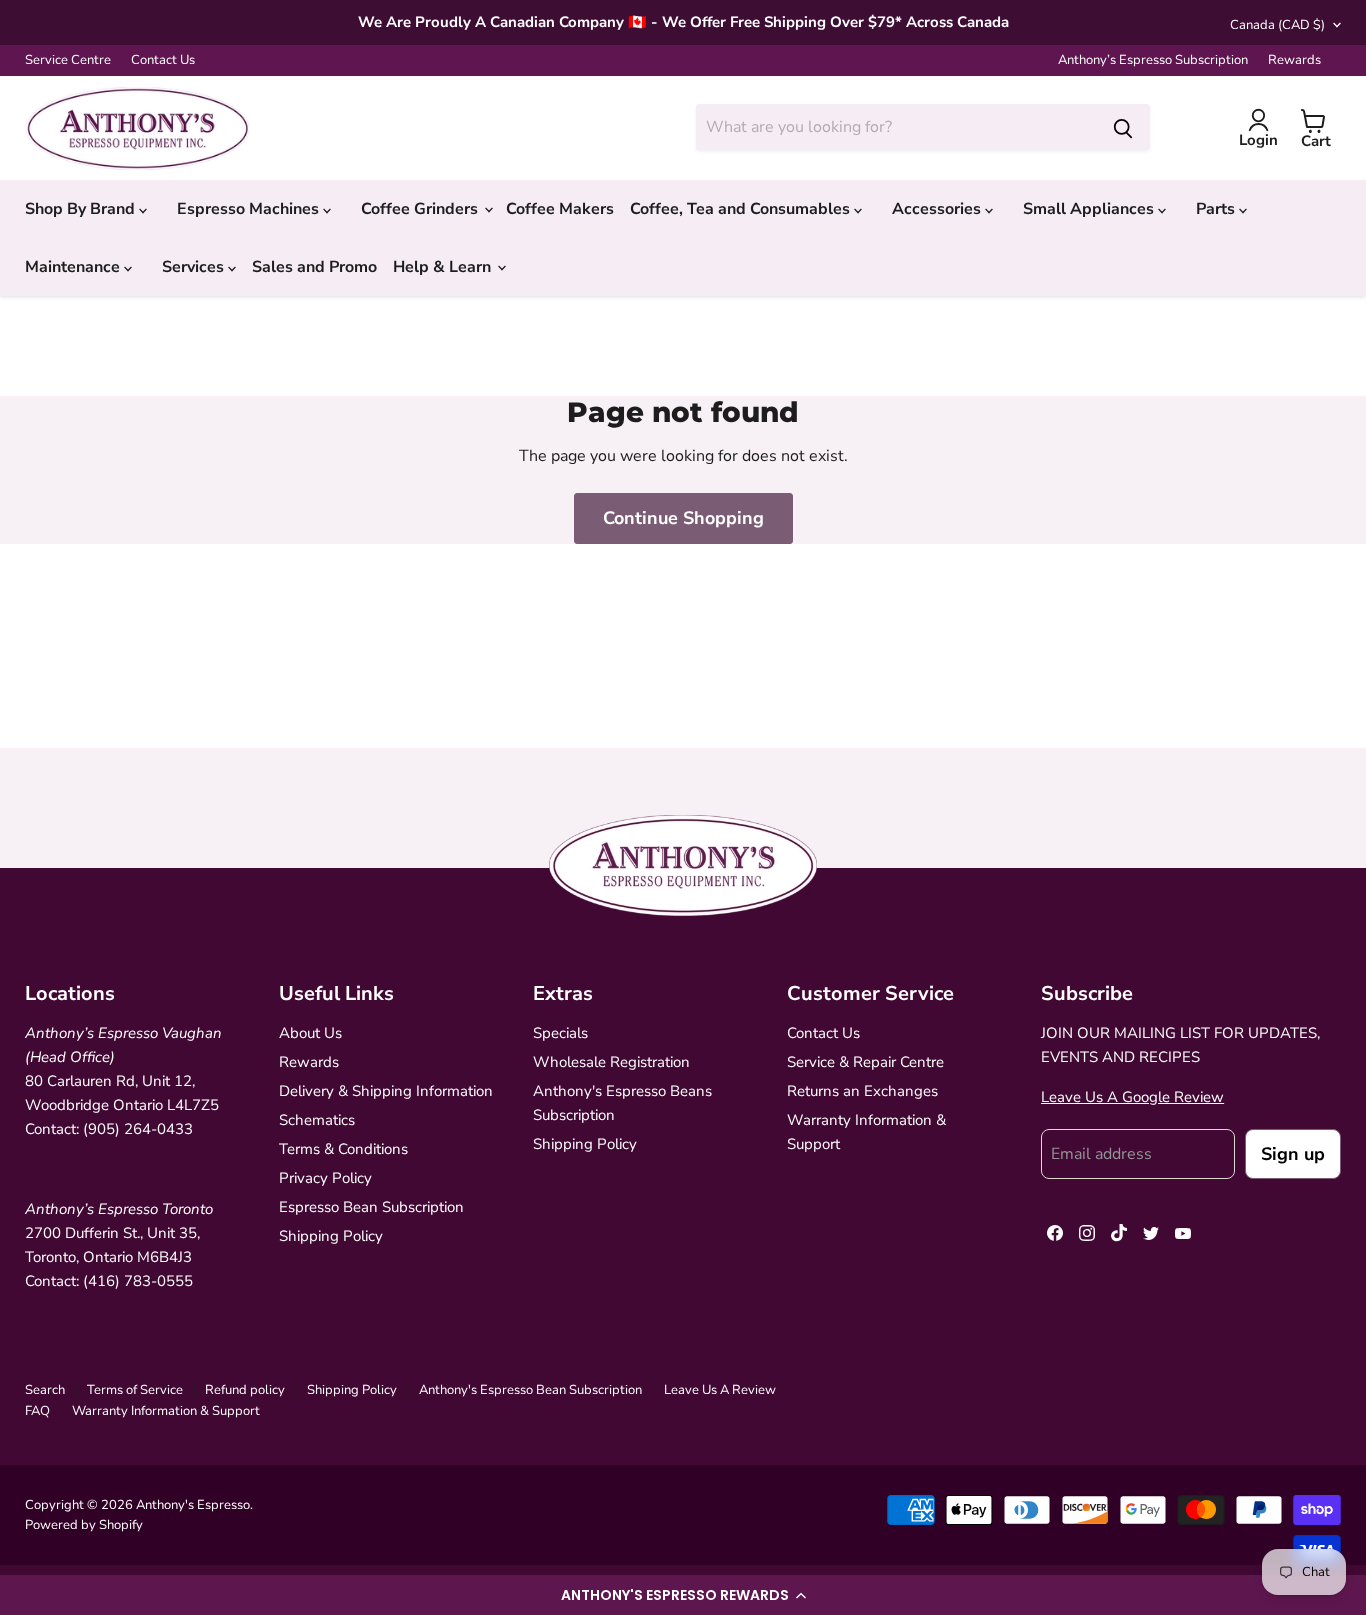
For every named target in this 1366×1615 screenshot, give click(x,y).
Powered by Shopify (84, 1525)
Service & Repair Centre (865, 1062)
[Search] (1123, 127)
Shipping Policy (331, 1236)
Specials (560, 1033)
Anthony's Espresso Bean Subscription (530, 1390)
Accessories (938, 209)
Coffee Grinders (421, 209)
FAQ (37, 1411)
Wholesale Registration (611, 1062)
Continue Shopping (683, 518)
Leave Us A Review (720, 1390)
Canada (1277, 25)
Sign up (1293, 1154)
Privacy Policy (325, 1178)
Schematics (317, 1120)
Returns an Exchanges (862, 1091)
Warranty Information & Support (166, 1411)
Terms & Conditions (343, 1149)
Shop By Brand (82, 209)
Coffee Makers (560, 209)
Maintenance (74, 267)
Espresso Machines (250, 209)
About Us (310, 1033)
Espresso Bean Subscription (371, 1207)
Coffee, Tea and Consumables (742, 209)
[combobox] (896, 127)
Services (195, 267)
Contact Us (163, 60)
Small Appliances (1090, 209)
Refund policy (245, 1390)
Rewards (1294, 60)
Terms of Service (135, 1390)
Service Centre (68, 60)
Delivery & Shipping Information (386, 1091)
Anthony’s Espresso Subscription (1153, 60)
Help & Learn (444, 267)
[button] (683, 1595)
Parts (1217, 209)
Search (45, 1390)
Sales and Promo (314, 267)
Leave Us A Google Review (1132, 1097)
